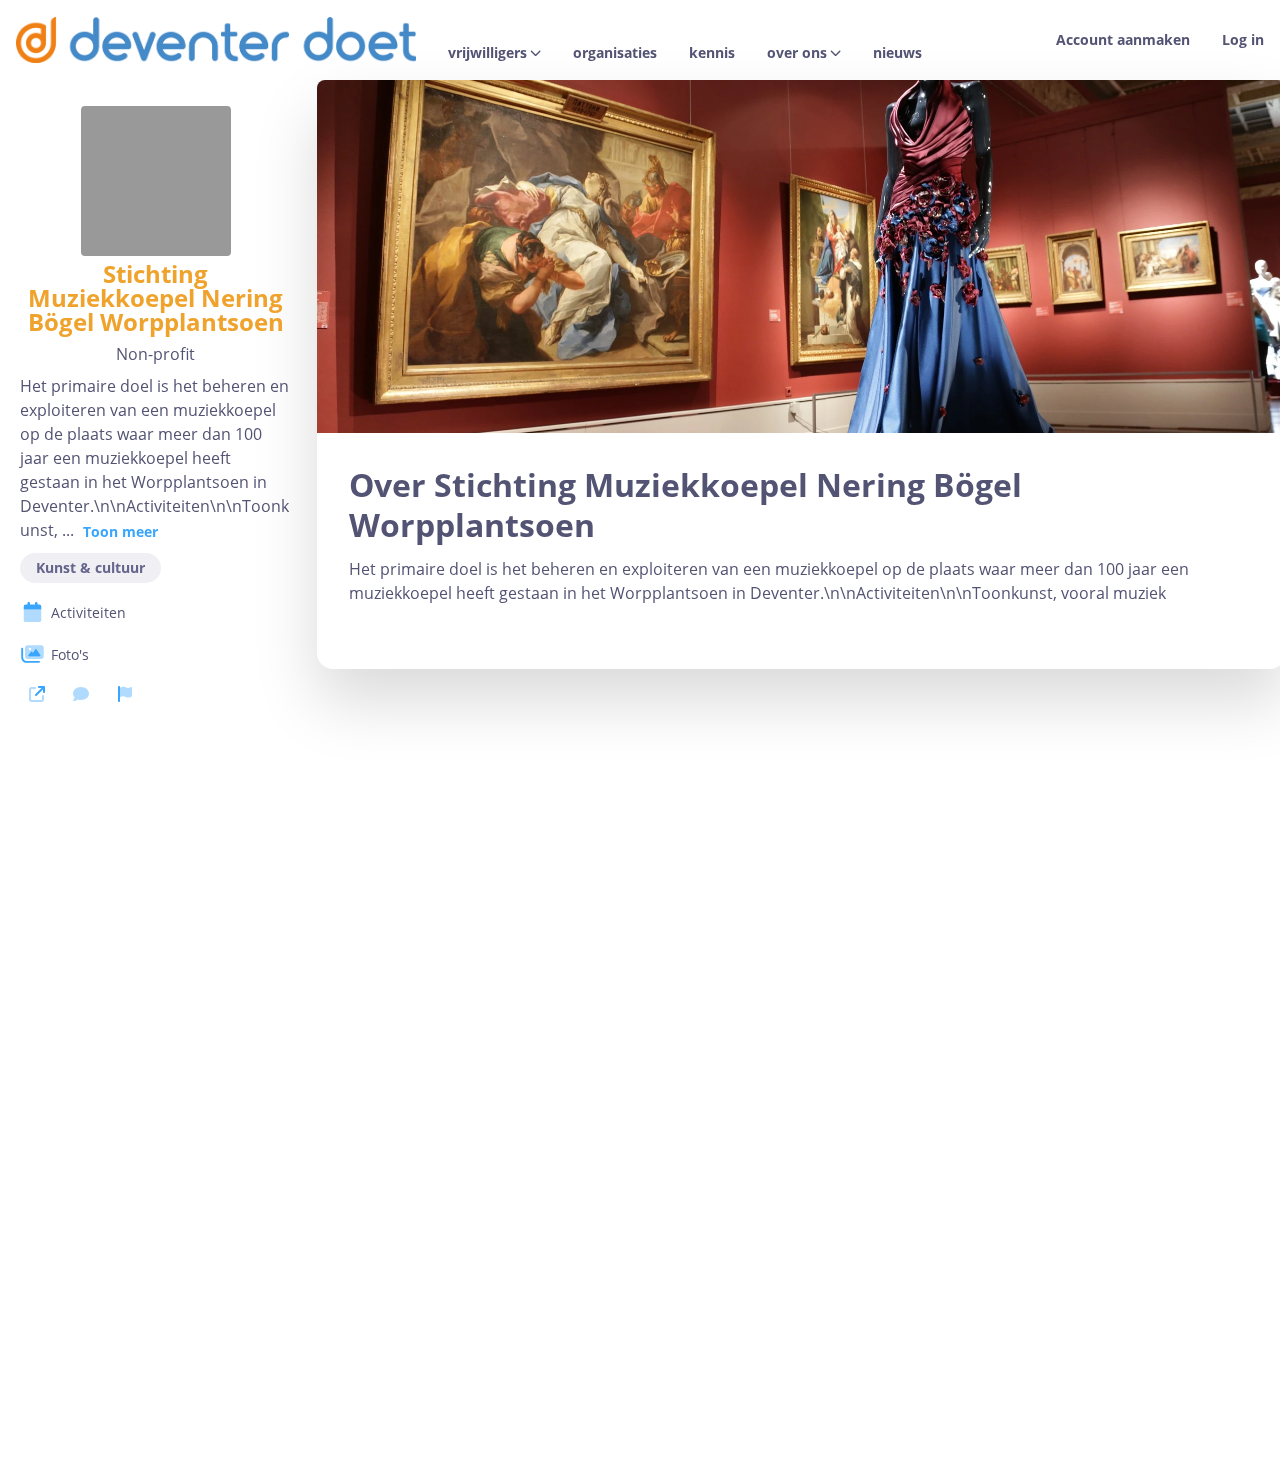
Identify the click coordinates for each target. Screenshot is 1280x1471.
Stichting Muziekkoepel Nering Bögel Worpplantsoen (156, 298)
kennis (712, 53)
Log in (1243, 40)
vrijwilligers (487, 53)
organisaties (615, 53)
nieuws (897, 53)
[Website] (37, 694)
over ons (797, 53)
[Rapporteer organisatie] (125, 694)
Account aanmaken (1123, 40)
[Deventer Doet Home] (216, 40)
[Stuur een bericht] (81, 694)
